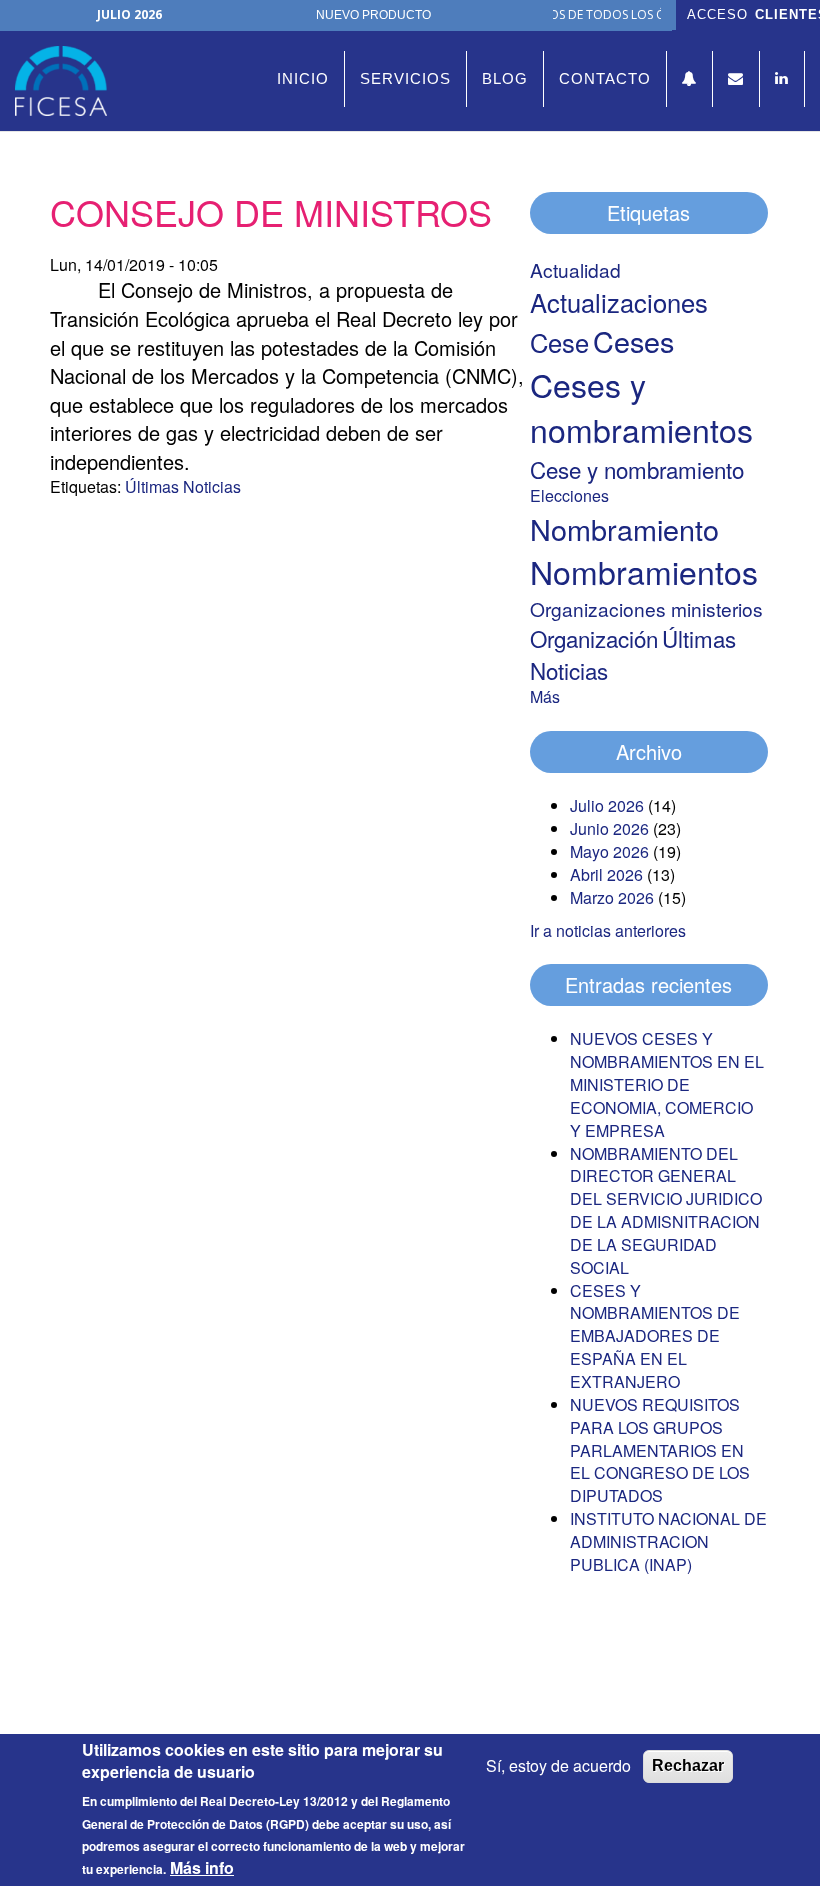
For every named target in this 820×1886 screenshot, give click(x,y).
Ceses (633, 340)
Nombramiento (624, 528)
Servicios (405, 78)
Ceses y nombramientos (641, 407)
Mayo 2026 (609, 851)
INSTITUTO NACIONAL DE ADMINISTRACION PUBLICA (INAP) (668, 1541)
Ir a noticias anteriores (608, 930)
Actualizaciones (619, 302)
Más (545, 696)
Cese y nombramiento (637, 469)
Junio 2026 (609, 828)
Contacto (605, 78)
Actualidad (575, 269)
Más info (202, 1868)
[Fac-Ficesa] (68, 81)
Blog (505, 78)
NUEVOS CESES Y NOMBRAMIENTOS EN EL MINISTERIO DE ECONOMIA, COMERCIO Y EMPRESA (667, 1084)
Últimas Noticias (183, 486)
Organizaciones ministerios (646, 608)
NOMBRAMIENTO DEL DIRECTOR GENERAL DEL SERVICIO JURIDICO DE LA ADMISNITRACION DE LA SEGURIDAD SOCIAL (666, 1210)
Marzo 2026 (612, 897)
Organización (594, 638)
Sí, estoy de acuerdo (558, 1766)
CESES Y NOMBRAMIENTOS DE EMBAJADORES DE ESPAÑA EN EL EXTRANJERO (655, 1336)
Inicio (303, 78)
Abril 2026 (606, 874)
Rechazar (688, 1765)
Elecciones (569, 495)
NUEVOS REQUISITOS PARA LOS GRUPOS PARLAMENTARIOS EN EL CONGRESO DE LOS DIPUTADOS (660, 1450)
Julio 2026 (607, 805)
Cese (559, 342)
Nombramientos (644, 571)
